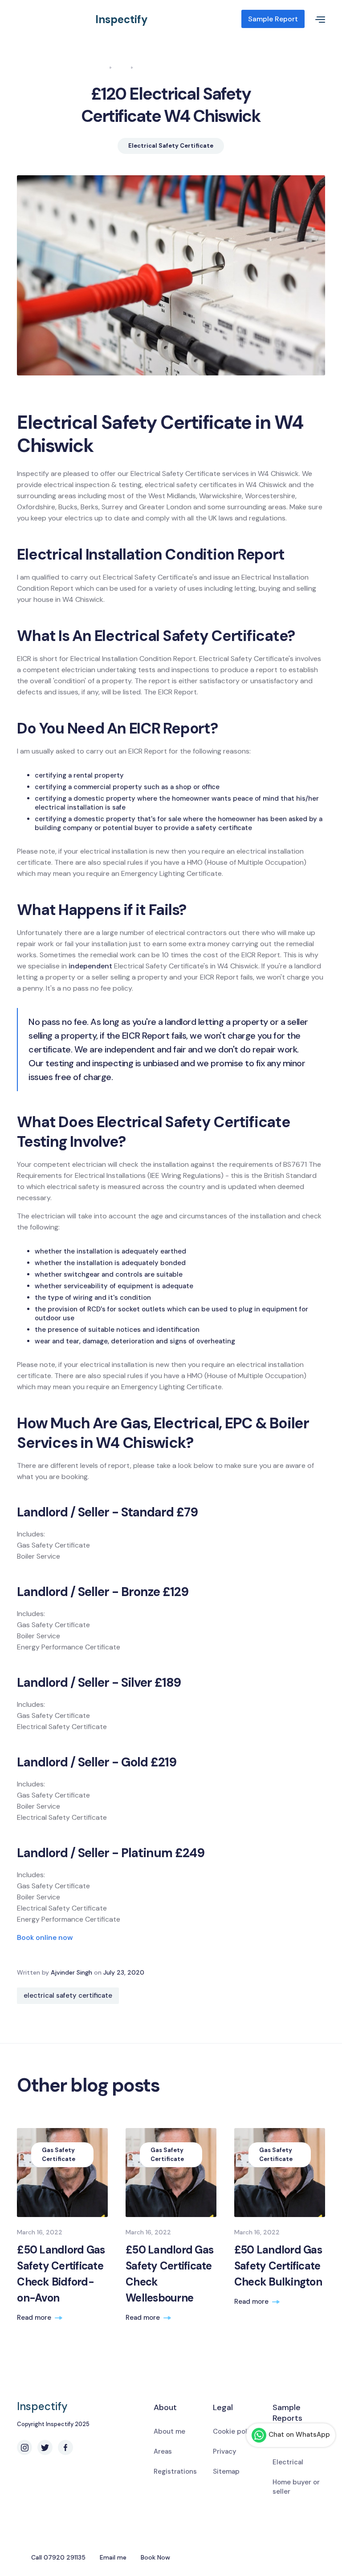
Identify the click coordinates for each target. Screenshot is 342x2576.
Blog (121, 67)
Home (98, 67)
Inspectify (122, 19)
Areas (163, 2451)
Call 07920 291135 (58, 2557)
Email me (113, 2557)
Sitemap (226, 2471)
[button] (315, 19)
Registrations (175, 2471)
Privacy (225, 2451)
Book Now (155, 2557)
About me (169, 2431)
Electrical (288, 2462)
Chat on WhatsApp (299, 2435)
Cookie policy (235, 2431)
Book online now (45, 1937)
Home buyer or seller (296, 2487)
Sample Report (273, 19)
